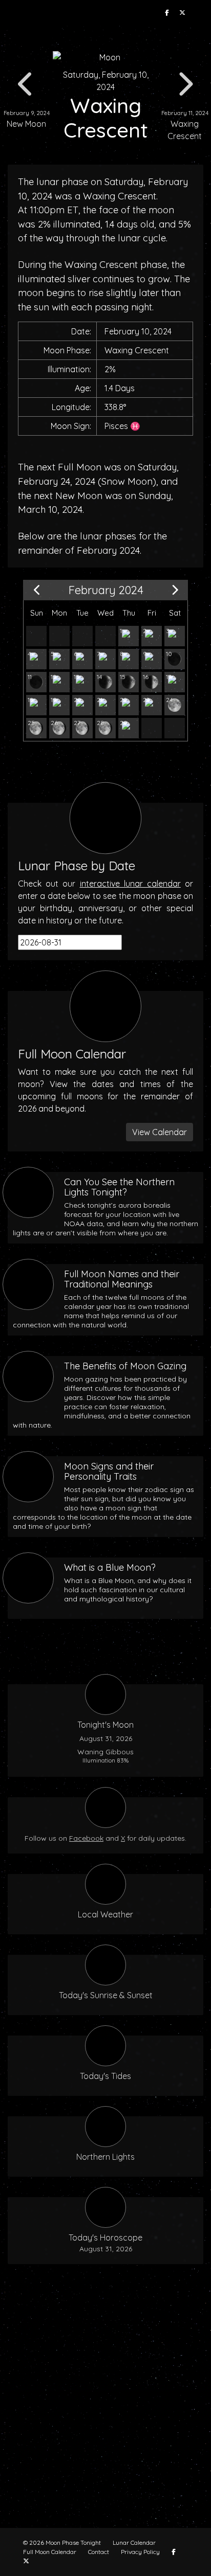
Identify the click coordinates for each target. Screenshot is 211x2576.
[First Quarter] (152, 682)
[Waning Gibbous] (129, 636)
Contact (99, 2552)
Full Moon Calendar (50, 2552)
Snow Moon (127, 481)
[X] (182, 13)
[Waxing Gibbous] (175, 682)
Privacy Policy (140, 2552)
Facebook (86, 1838)
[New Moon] (152, 659)
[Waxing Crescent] (175, 659)
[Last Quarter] (152, 636)
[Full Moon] (175, 705)
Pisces (116, 426)
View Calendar (160, 1132)
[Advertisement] (105, 2402)
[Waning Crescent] (175, 636)
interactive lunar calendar (130, 884)
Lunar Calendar (134, 2543)
